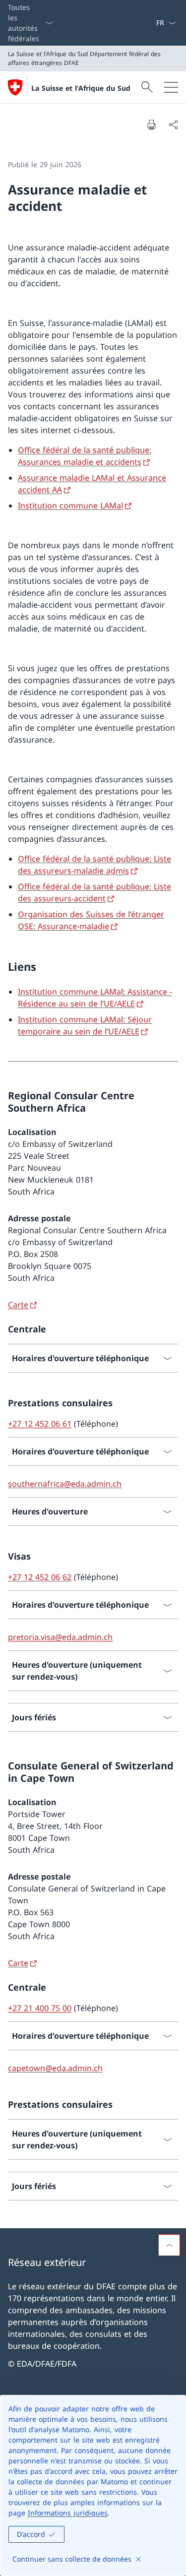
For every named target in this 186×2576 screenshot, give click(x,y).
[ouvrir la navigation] (171, 87)
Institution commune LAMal (70, 505)
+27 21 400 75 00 (40, 2008)
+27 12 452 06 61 (40, 1424)
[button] (169, 2245)
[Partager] (173, 125)
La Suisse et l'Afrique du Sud (81, 88)
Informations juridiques (68, 2513)
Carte (18, 1305)
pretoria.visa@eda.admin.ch (60, 1637)
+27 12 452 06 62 (40, 1577)
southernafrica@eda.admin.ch (65, 1484)
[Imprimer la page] (151, 125)
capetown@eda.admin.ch (55, 2068)
